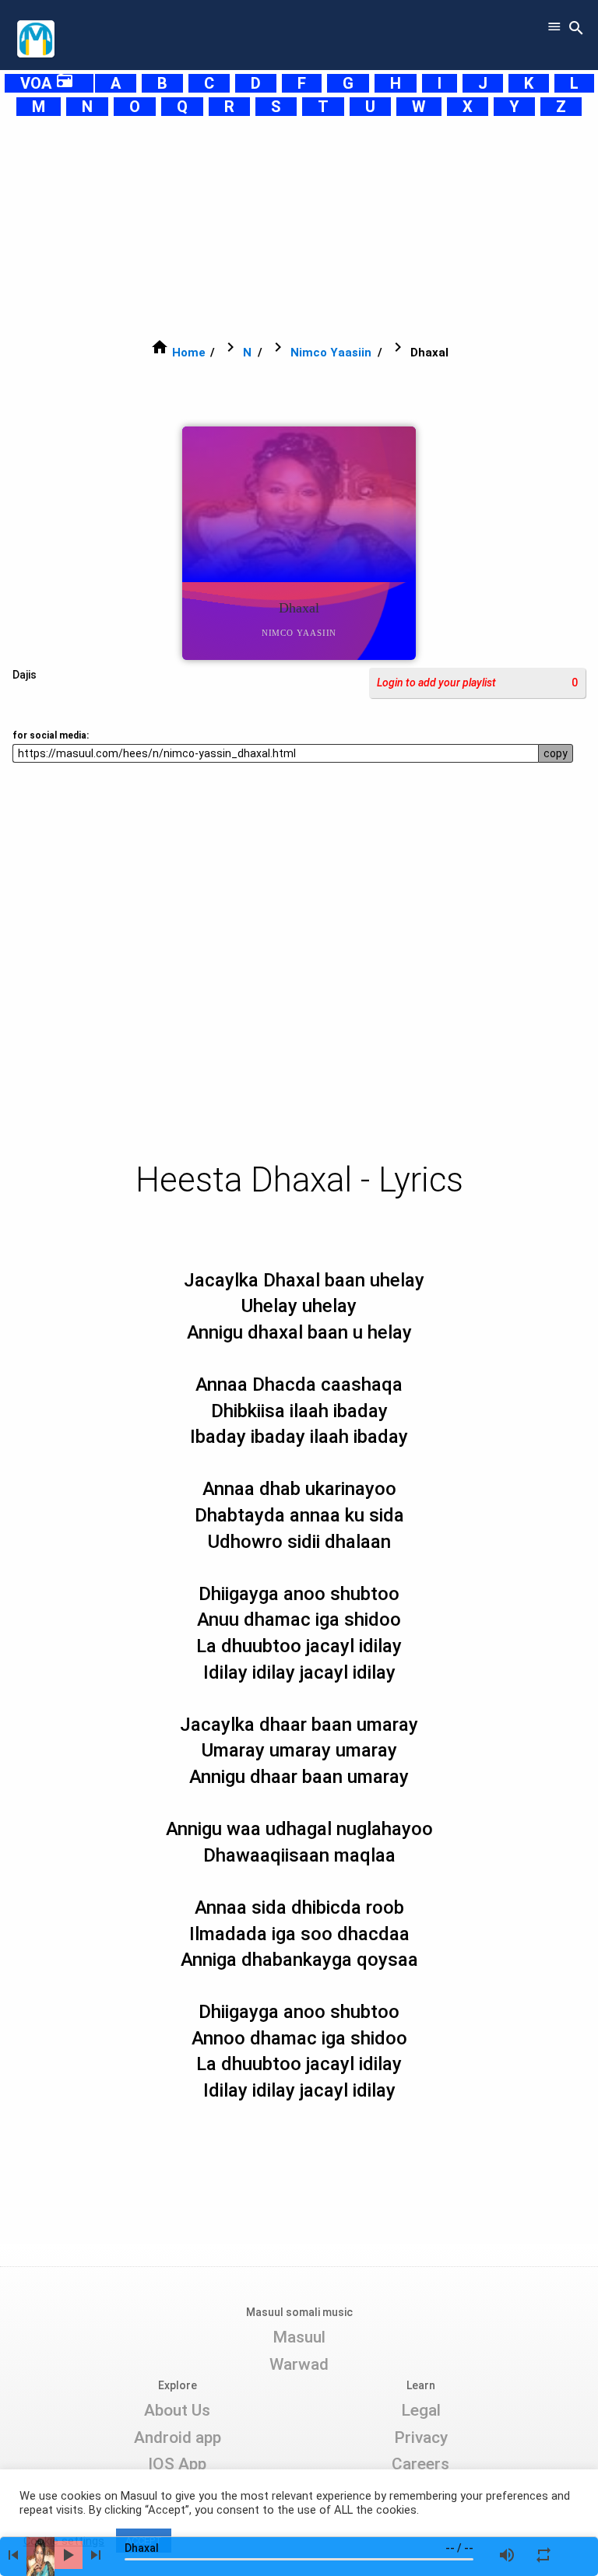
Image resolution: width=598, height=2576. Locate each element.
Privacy (421, 2437)
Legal (421, 2410)
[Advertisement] (299, 227)
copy (556, 753)
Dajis (25, 675)
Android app (178, 2437)
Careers (420, 2464)
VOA (47, 83)
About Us (177, 2410)
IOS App (177, 2464)
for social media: (51, 735)
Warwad (299, 2364)
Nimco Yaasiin (331, 353)
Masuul (299, 2337)
